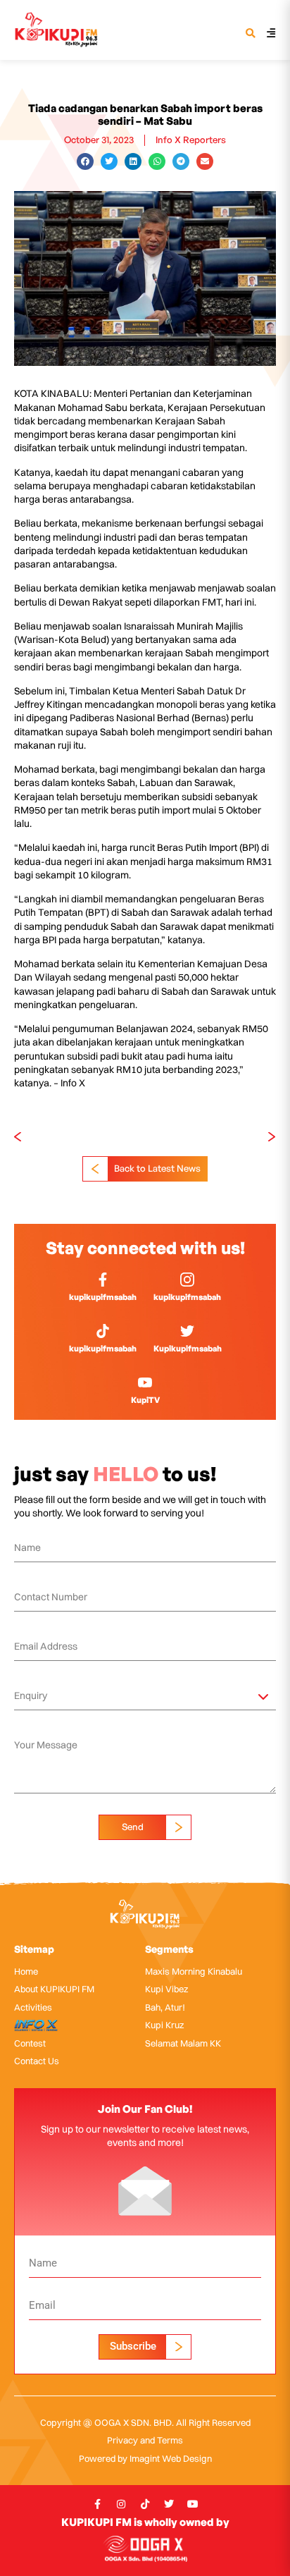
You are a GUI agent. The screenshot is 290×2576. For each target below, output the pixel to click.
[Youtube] (193, 2504)
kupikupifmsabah (103, 1297)
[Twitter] (169, 2504)
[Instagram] (121, 2504)
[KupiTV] (145, 1382)
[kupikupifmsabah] (103, 1280)
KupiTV (145, 1400)
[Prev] (80, 1137)
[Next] (210, 1137)
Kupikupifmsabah (188, 1348)
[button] (250, 34)
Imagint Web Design (171, 2458)
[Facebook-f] (97, 2504)
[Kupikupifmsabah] (187, 1331)
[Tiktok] (145, 2504)
